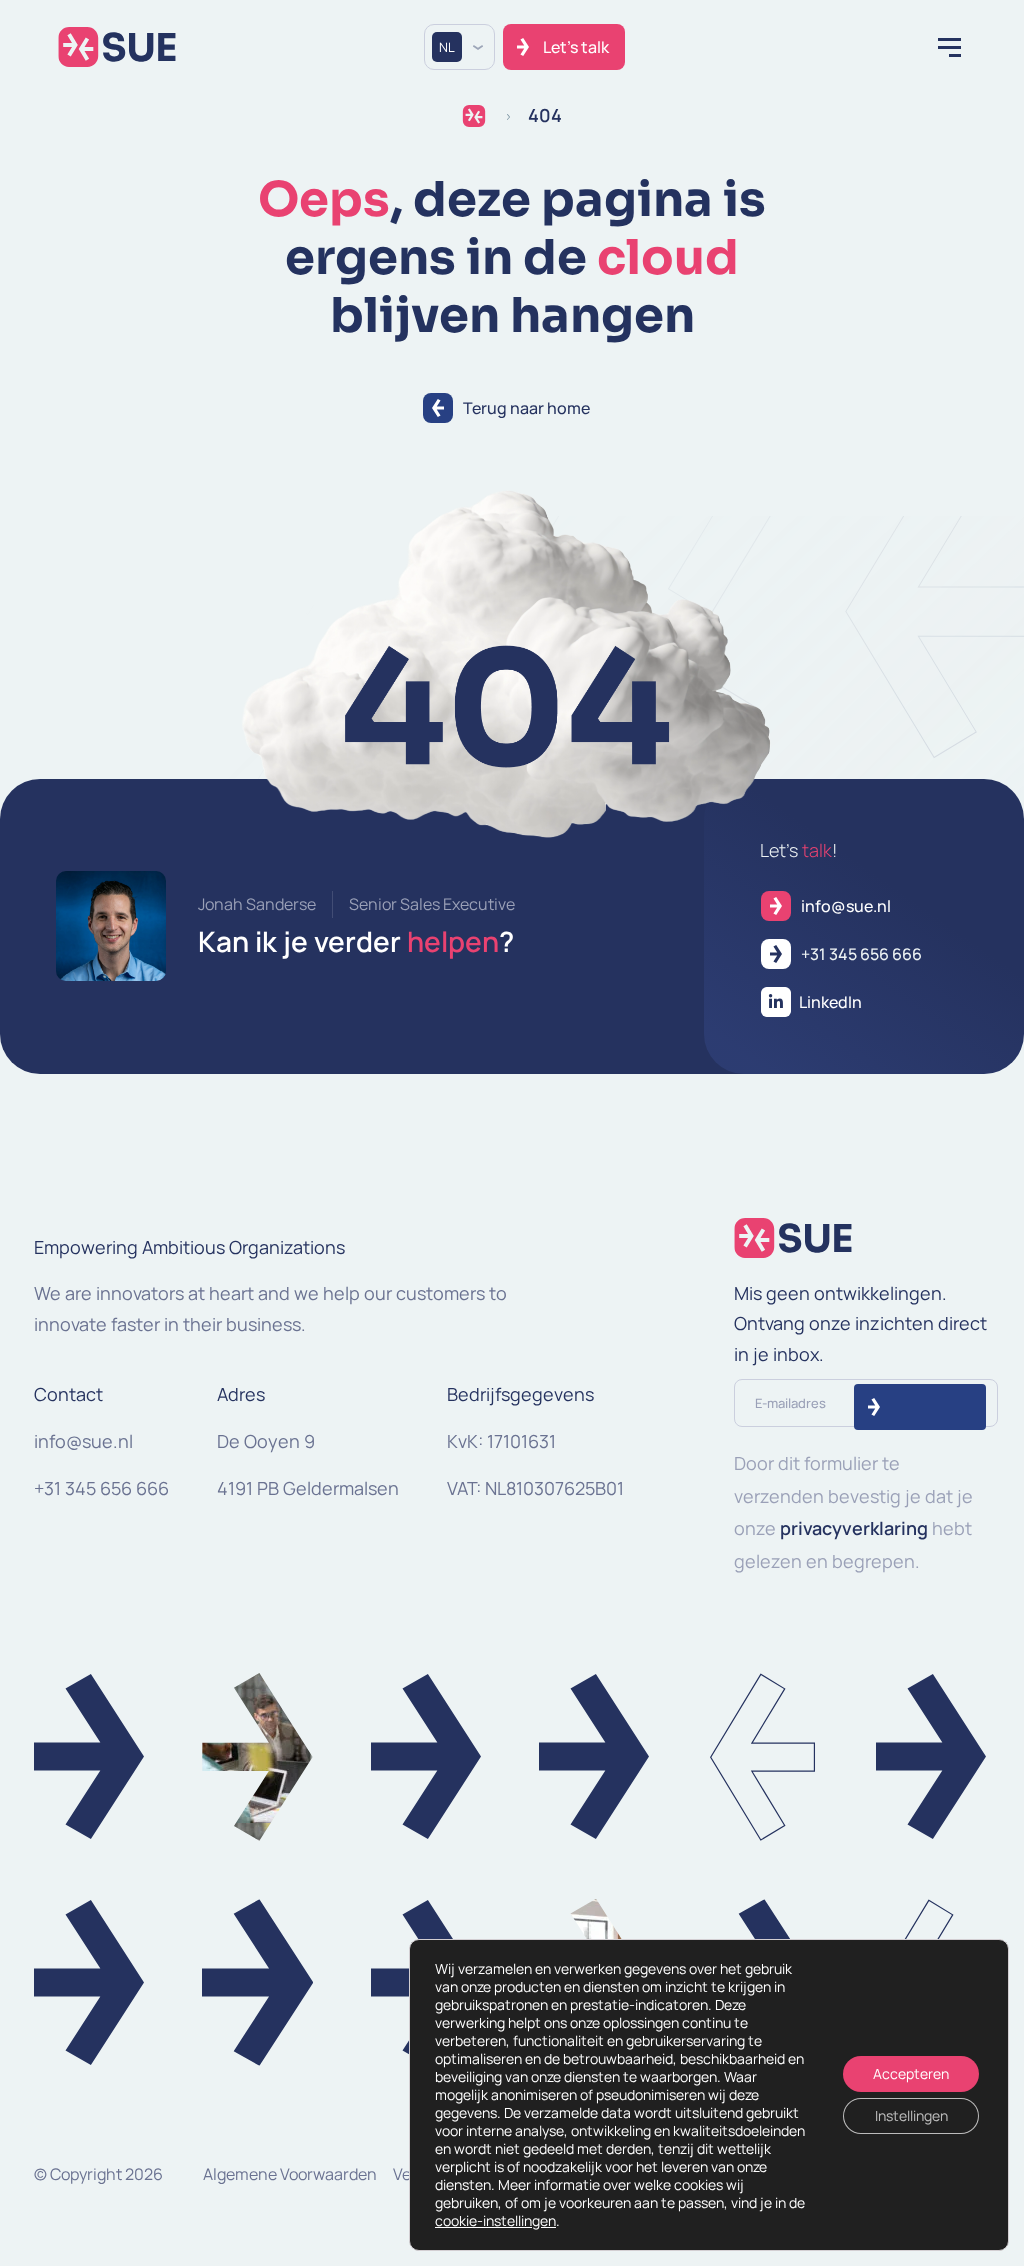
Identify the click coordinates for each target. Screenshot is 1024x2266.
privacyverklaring (854, 1528)
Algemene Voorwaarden (290, 2174)
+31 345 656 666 (101, 1488)
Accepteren (911, 2073)
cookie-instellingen (495, 2221)
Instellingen (911, 2115)
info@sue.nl (83, 1441)
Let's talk (576, 47)
